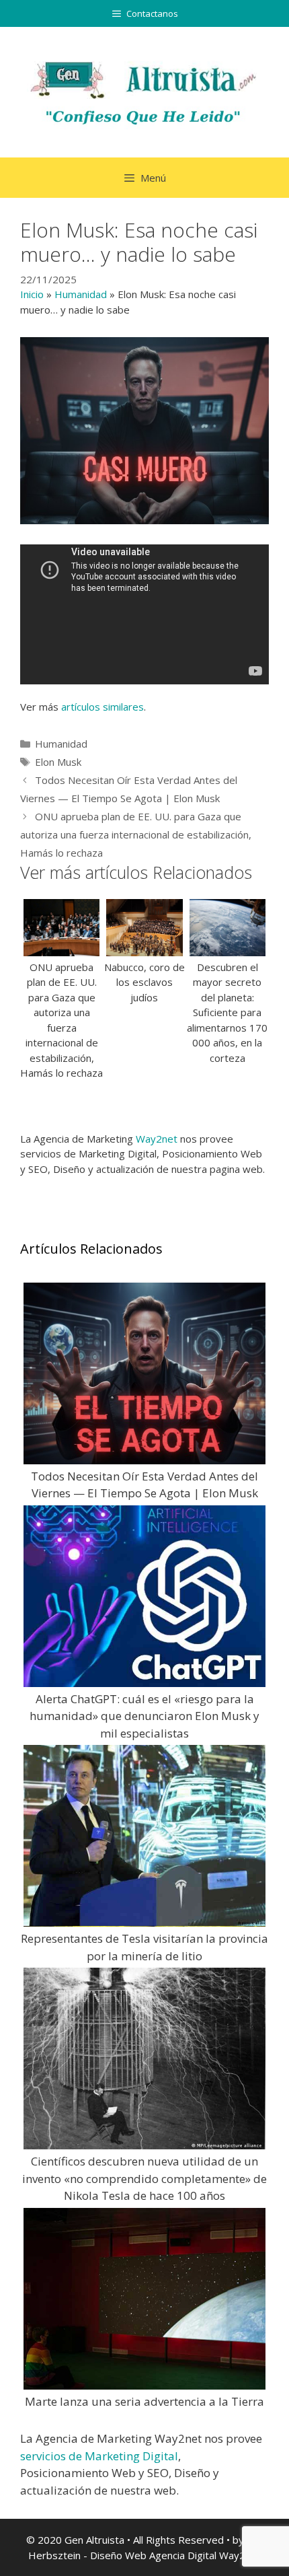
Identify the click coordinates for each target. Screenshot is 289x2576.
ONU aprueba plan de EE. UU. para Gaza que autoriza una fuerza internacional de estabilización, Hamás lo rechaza (136, 834)
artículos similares (102, 707)
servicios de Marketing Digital (99, 2456)
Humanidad (81, 294)
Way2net (157, 1139)
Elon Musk (58, 762)
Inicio (32, 294)
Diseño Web (118, 2555)
